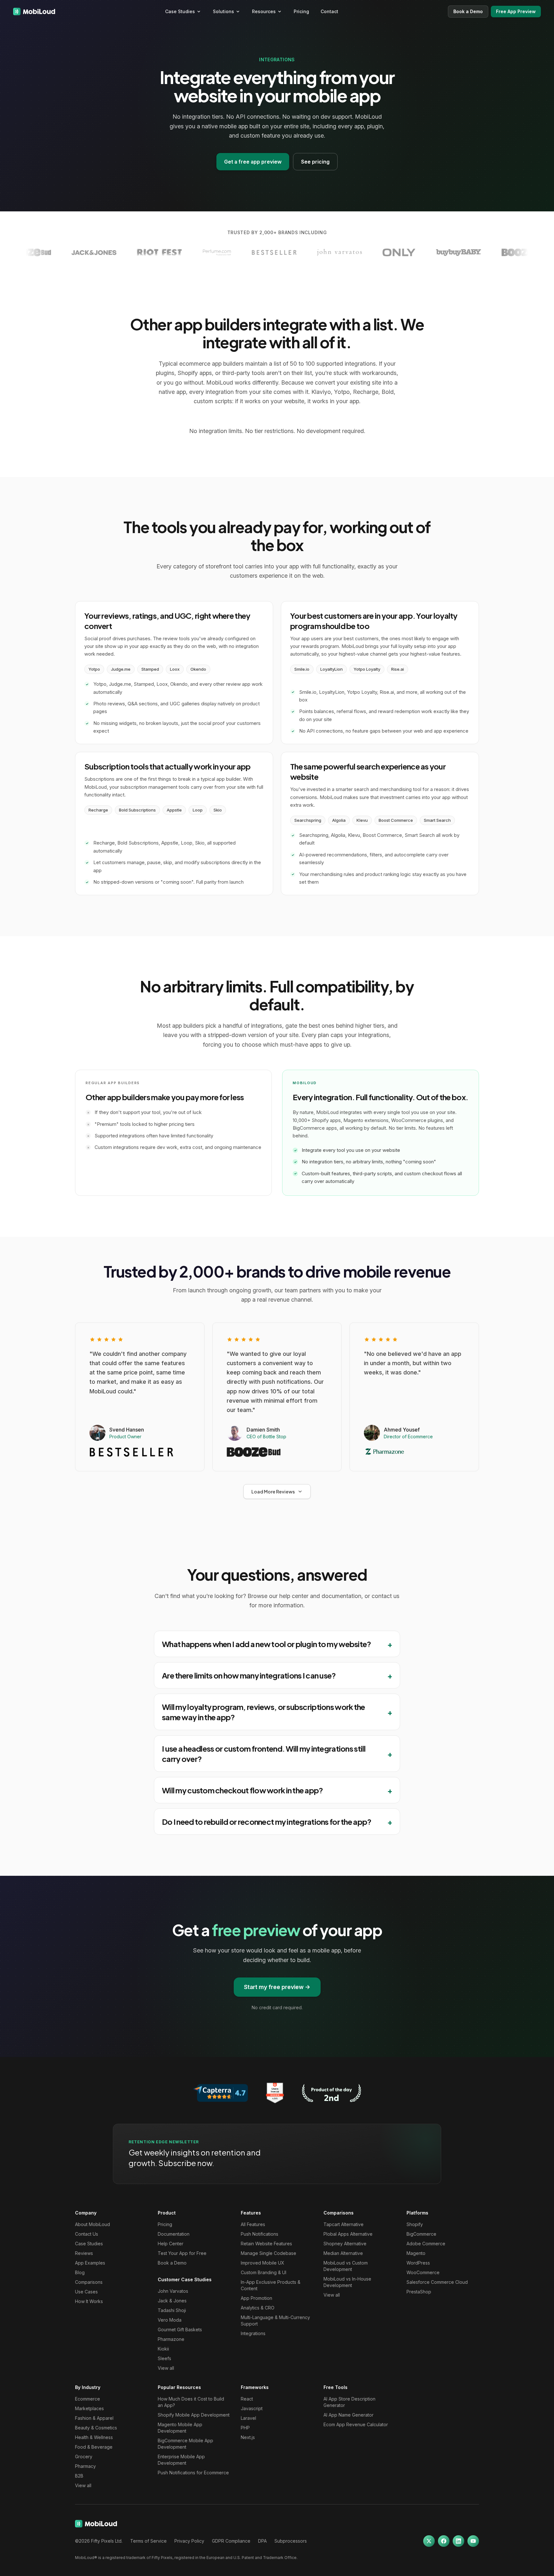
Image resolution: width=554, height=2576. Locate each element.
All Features (253, 2224)
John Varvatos (173, 2291)
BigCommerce (421, 2234)
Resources (264, 11)
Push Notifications (260, 2234)
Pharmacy (85, 2466)
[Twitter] (429, 2541)
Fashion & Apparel (94, 2418)
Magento (416, 2253)
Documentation (174, 2234)
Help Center (171, 2244)
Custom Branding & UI (264, 2272)
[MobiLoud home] (34, 12)
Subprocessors (291, 2541)
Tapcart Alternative (344, 2224)
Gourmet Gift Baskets (180, 2329)
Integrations (253, 2333)
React (247, 2399)
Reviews (84, 2253)
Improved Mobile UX (263, 2263)
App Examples (90, 2263)
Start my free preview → (277, 1987)
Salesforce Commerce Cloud (437, 2282)
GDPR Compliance (231, 2541)
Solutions (223, 11)
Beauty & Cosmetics (96, 2428)
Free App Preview (516, 11)
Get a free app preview (253, 162)
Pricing (301, 11)
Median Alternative (343, 2253)
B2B (79, 2476)
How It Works (89, 2301)
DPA (262, 2541)
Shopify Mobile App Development (194, 2415)
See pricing (315, 162)
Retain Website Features (266, 2244)
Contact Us (87, 2234)
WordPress (418, 2263)
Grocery (84, 2457)
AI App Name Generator (348, 2415)
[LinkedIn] (458, 2541)
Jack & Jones (172, 2301)
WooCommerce (423, 2272)
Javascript (252, 2408)
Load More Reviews (273, 1492)
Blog (80, 2272)
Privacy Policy (189, 2541)
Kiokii (163, 2349)
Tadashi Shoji (172, 2310)
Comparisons (89, 2282)
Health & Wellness (94, 2437)
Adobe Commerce (426, 2244)
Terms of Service (148, 2541)
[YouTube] (473, 2541)
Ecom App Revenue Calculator (356, 2424)
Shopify (415, 2224)
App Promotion (256, 2298)
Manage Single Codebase (269, 2253)
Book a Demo (468, 11)
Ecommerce (88, 2399)
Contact (329, 11)
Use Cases (86, 2292)
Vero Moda (170, 2320)
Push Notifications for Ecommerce (193, 2473)
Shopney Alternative (345, 2244)
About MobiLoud (92, 2224)
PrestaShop (419, 2292)
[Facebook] (444, 2541)
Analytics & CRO (258, 2308)
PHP (245, 2428)
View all (166, 2368)
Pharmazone (171, 2339)
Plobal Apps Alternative (348, 2234)
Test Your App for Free (182, 2253)
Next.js (248, 2437)
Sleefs (164, 2358)
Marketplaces (89, 2408)
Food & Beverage (94, 2447)
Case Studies (180, 11)
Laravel (248, 2418)
